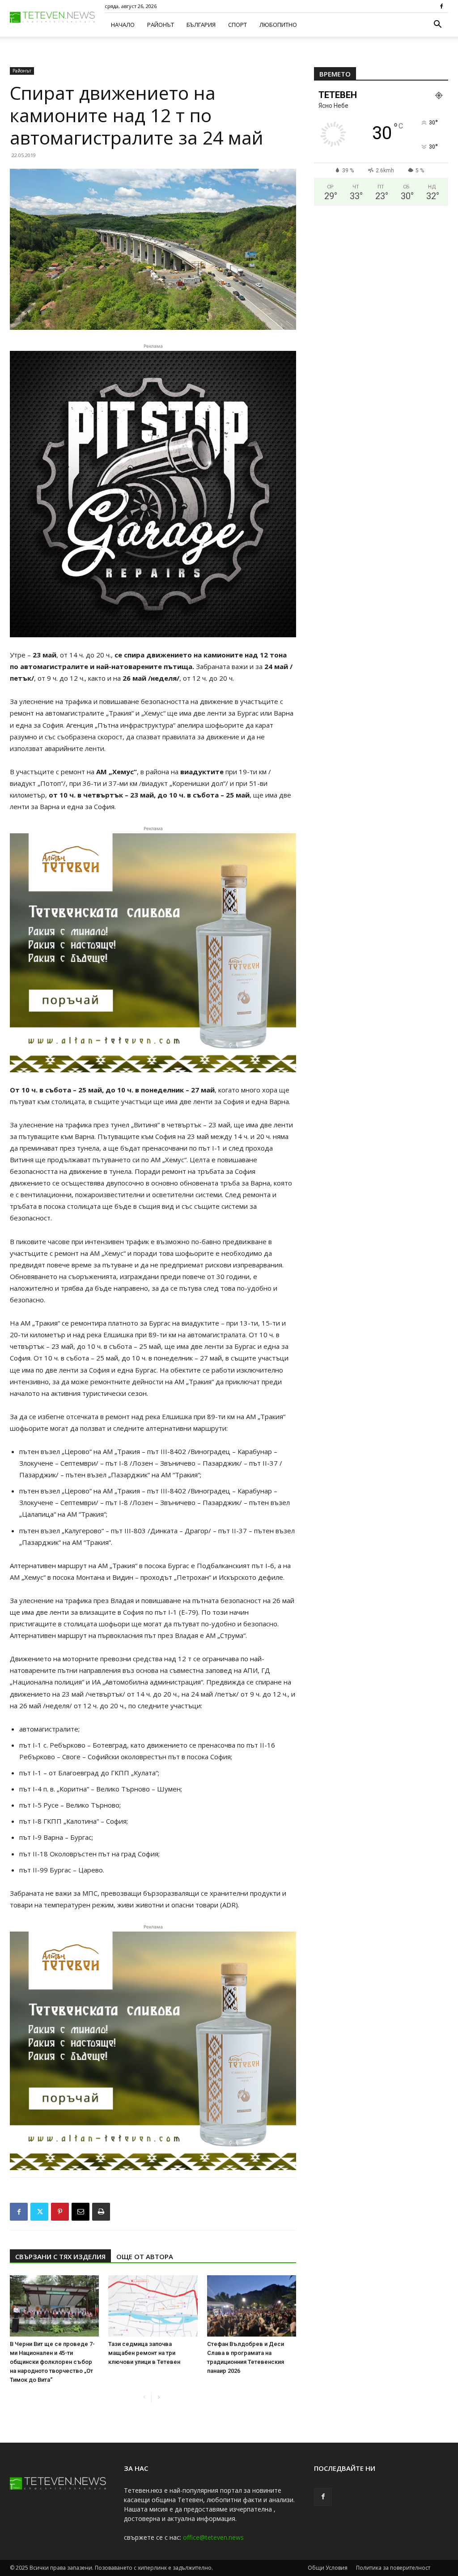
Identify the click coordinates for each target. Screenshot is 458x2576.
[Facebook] (441, 6)
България (201, 25)
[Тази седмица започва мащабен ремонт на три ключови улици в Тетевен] (153, 2306)
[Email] (81, 2212)
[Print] (101, 2212)
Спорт (237, 25)
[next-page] (159, 2398)
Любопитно (278, 25)
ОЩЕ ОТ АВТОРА (145, 2256)
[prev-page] (144, 2398)
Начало (123, 25)
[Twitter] (39, 2212)
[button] (437, 25)
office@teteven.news (213, 2537)
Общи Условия (328, 2568)
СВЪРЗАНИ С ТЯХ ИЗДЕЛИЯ (60, 2256)
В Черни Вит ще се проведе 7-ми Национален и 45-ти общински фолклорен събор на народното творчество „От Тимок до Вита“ (52, 2362)
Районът (161, 25)
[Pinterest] (60, 2212)
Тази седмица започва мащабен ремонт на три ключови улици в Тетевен (144, 2353)
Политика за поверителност (393, 2568)
